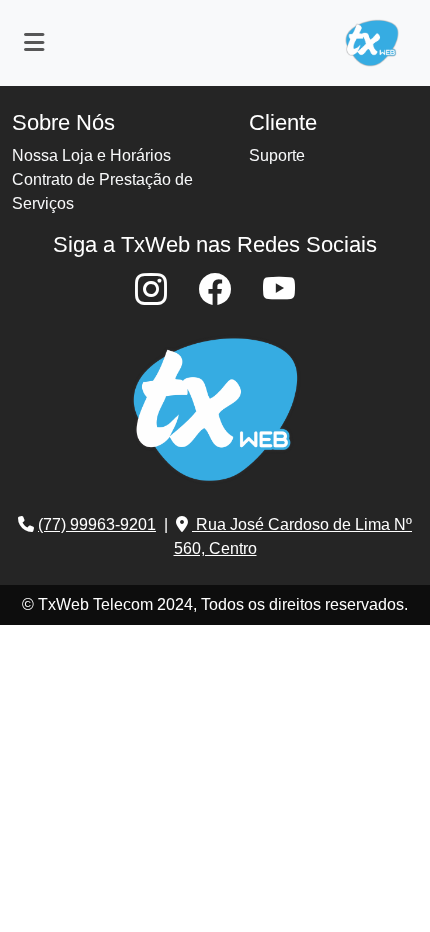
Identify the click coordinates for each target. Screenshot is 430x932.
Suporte (277, 155)
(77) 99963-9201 (97, 524)
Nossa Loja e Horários (91, 155)
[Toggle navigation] (34, 43)
